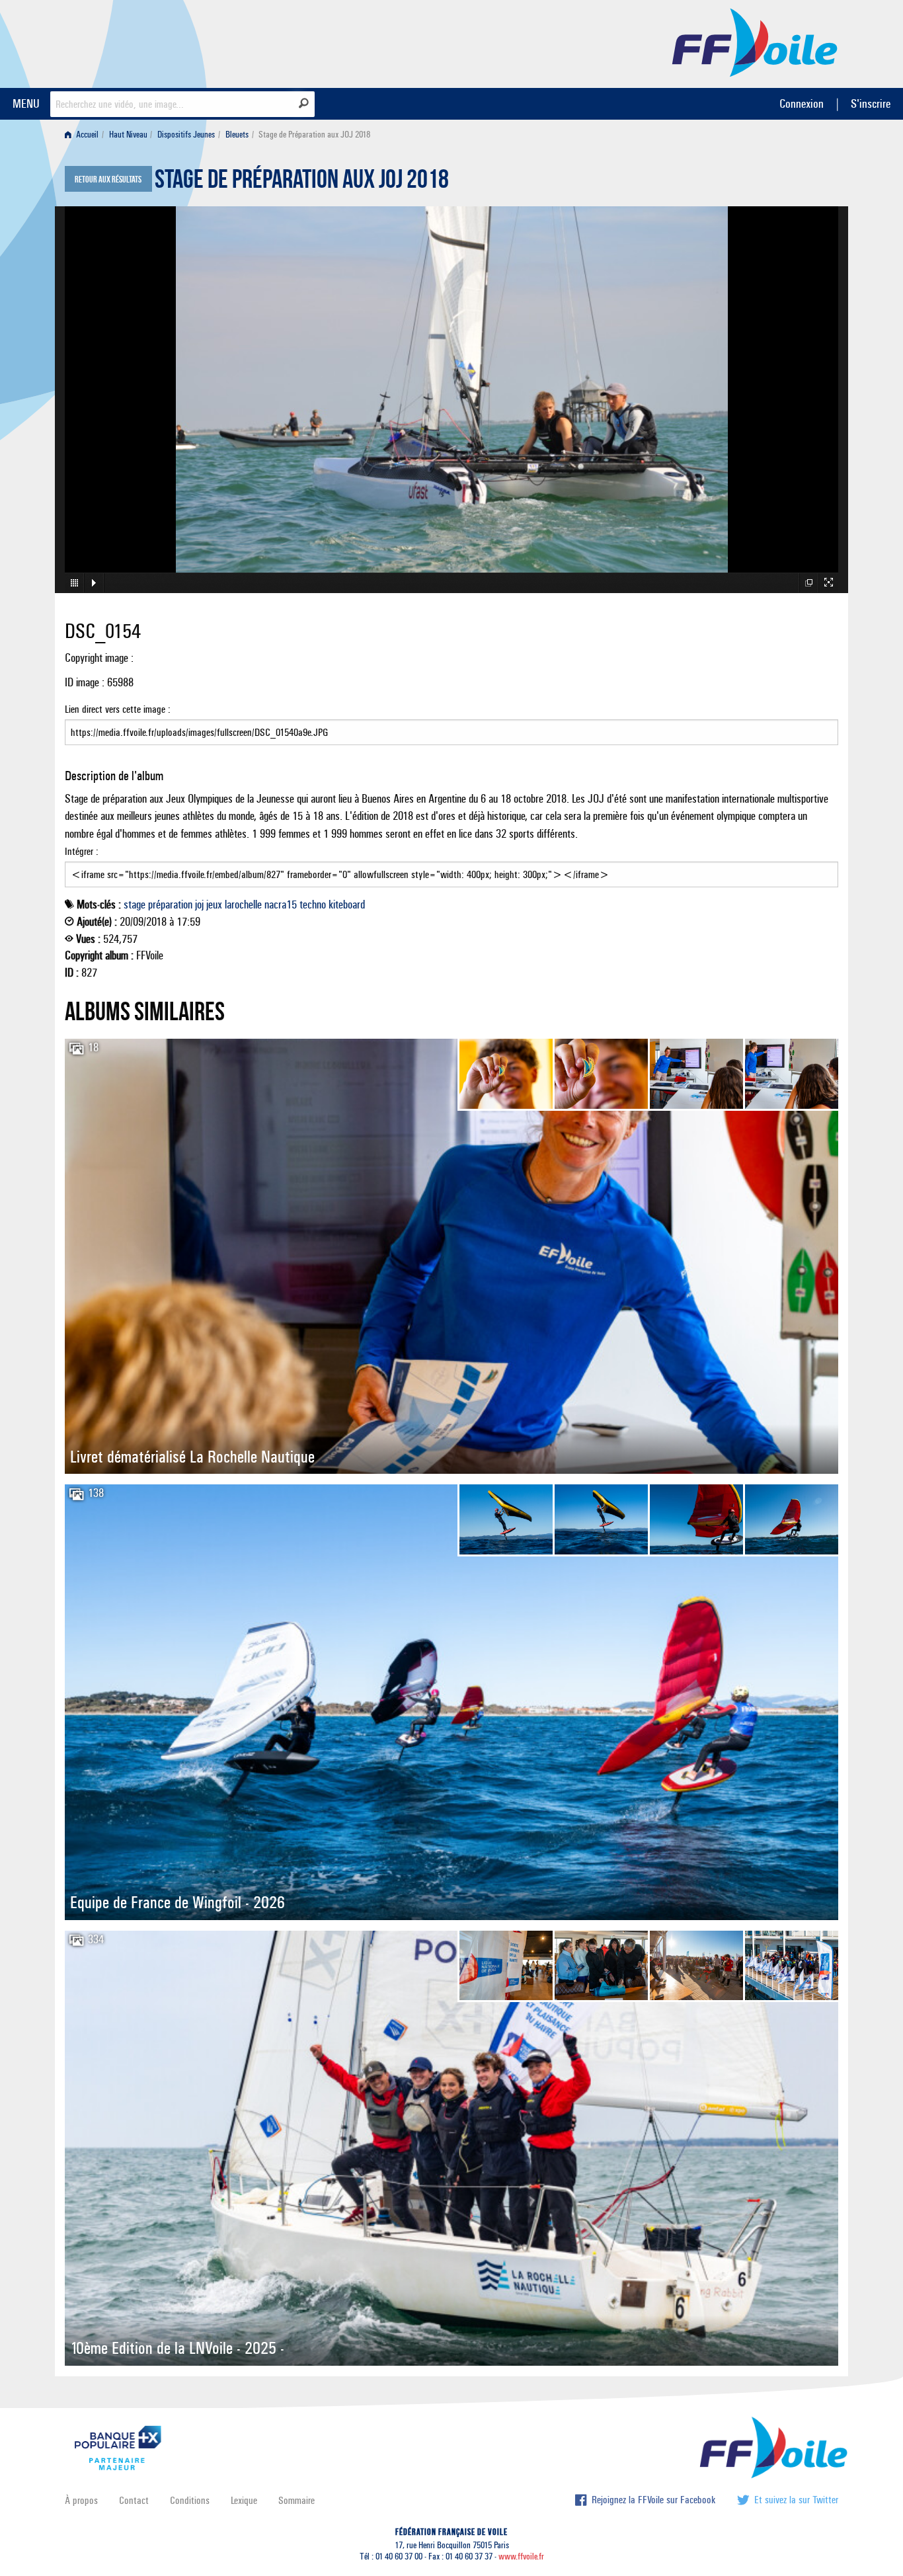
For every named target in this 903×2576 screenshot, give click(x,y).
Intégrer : (82, 851)
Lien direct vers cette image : (118, 709)
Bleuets (237, 135)
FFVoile (755, 42)
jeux (214, 905)
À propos (81, 2500)
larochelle (243, 905)
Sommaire (296, 2500)
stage (135, 905)
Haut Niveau (128, 135)
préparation (170, 905)
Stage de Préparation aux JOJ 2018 (302, 182)
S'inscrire (871, 103)
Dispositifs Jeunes (186, 135)
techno (313, 905)
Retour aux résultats (108, 180)
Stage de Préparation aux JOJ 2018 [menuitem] (314, 135)
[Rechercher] (304, 103)
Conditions (190, 2500)
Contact (134, 2500)
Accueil (86, 135)
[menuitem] (84, 135)
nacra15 (281, 905)
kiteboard (347, 905)
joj (199, 905)
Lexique (244, 2500)
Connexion (802, 103)
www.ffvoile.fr (521, 2556)
